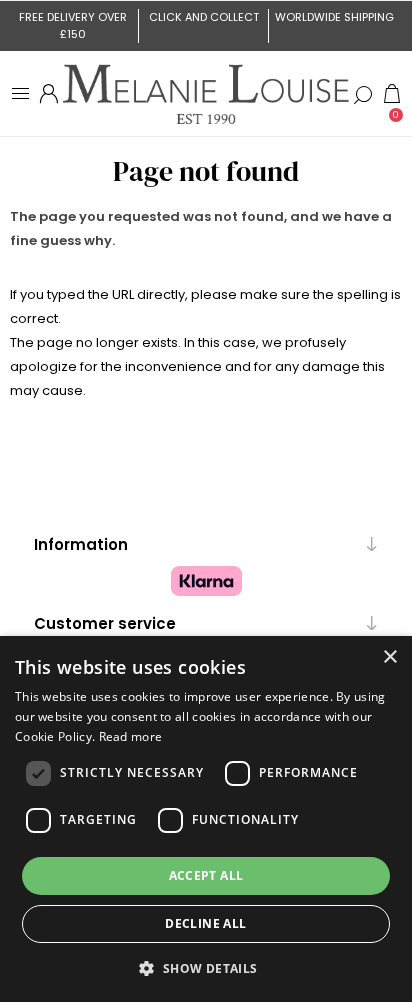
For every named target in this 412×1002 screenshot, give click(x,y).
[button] (205, 967)
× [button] (389, 657)
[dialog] (206, 819)
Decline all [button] (205, 923)
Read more (131, 736)
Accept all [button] (206, 875)
